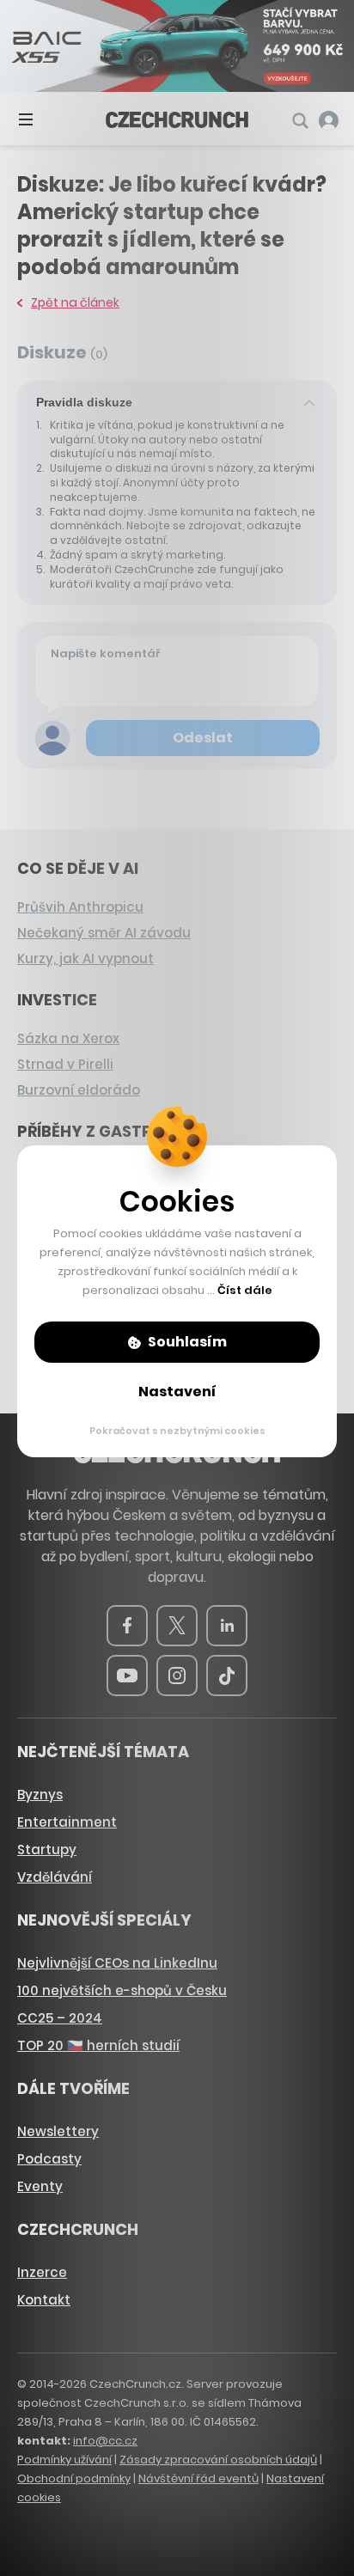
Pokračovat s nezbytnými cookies (177, 1431)
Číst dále (245, 1290)
